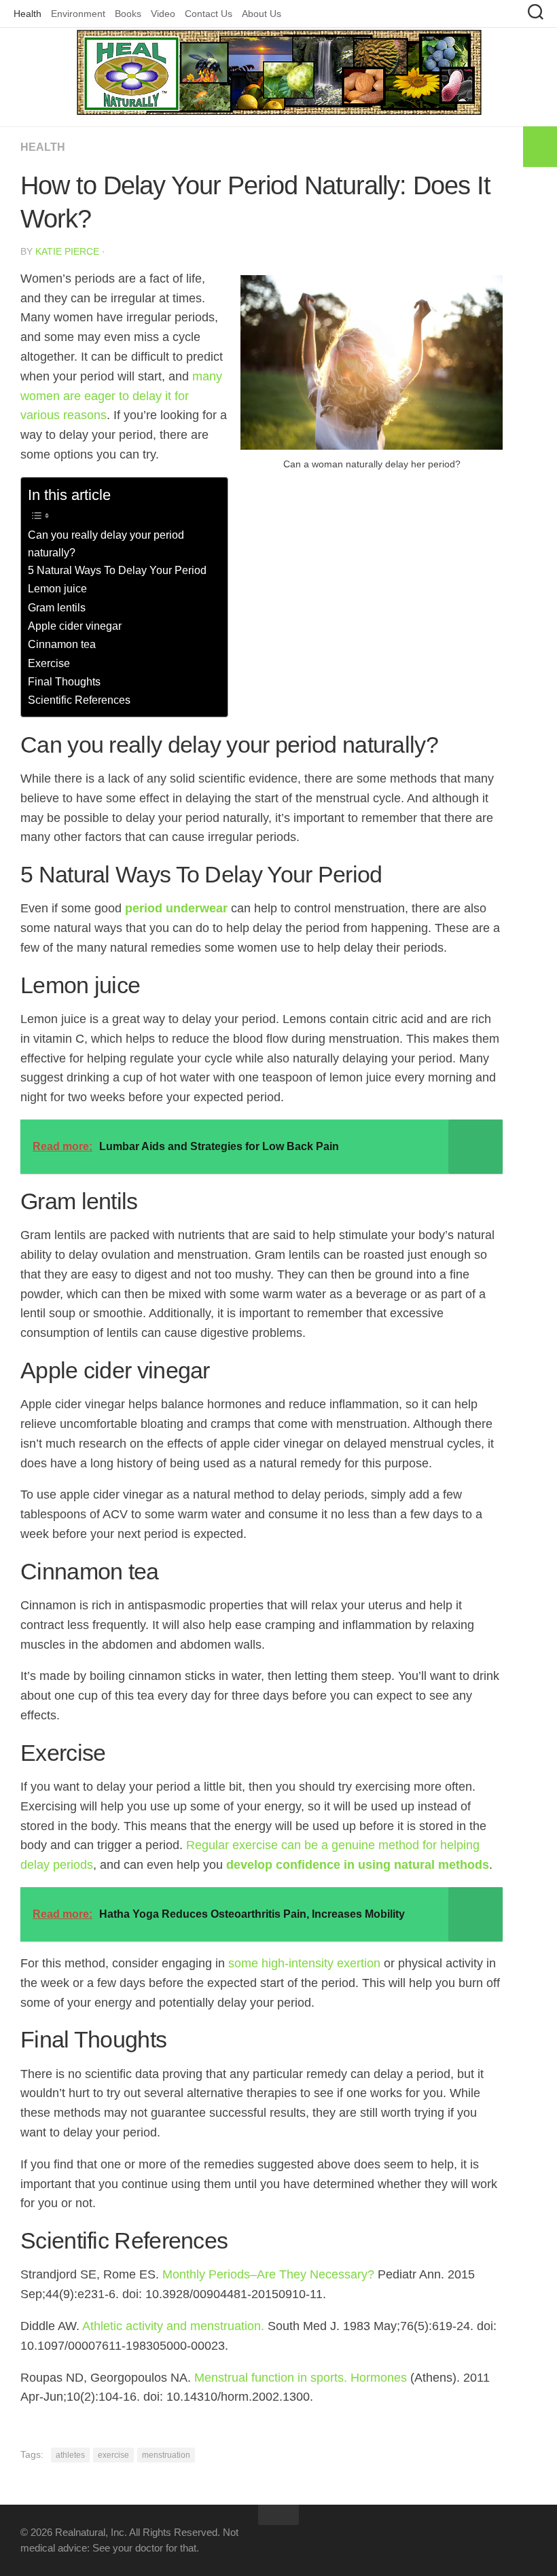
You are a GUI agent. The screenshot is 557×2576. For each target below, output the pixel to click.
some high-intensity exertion (304, 1963)
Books (128, 14)
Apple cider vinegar (75, 626)
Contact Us (209, 14)
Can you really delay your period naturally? (106, 543)
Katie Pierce (67, 251)
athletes (70, 2455)
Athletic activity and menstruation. (175, 2326)
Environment (78, 14)
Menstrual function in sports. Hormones (302, 2378)
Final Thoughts (64, 681)
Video (163, 14)
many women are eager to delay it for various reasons (121, 396)
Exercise (49, 663)
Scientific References (79, 700)
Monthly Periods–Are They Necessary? (268, 2274)
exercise (113, 2455)
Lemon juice (57, 588)
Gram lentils (57, 607)
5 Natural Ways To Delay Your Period (117, 570)
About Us (262, 14)
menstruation (166, 2455)
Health (28, 14)
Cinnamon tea (62, 644)
